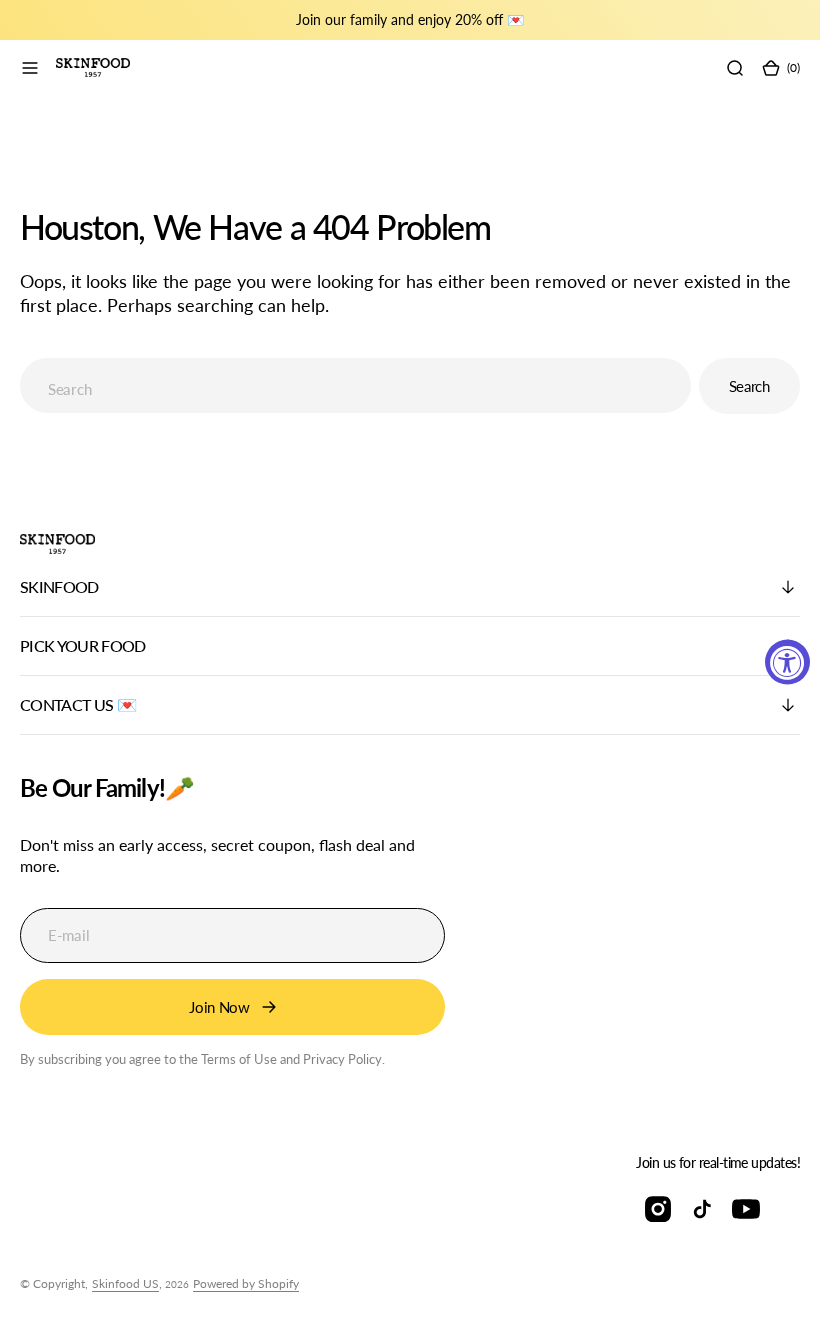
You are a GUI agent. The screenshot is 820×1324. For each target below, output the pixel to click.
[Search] (735, 68)
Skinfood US (125, 1283)
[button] (30, 68)
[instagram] (658, 1209)
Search (749, 386)
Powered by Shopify (246, 1283)
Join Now (219, 1007)
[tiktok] (702, 1209)
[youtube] (746, 1209)
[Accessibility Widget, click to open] (787, 662)
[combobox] (355, 385)
